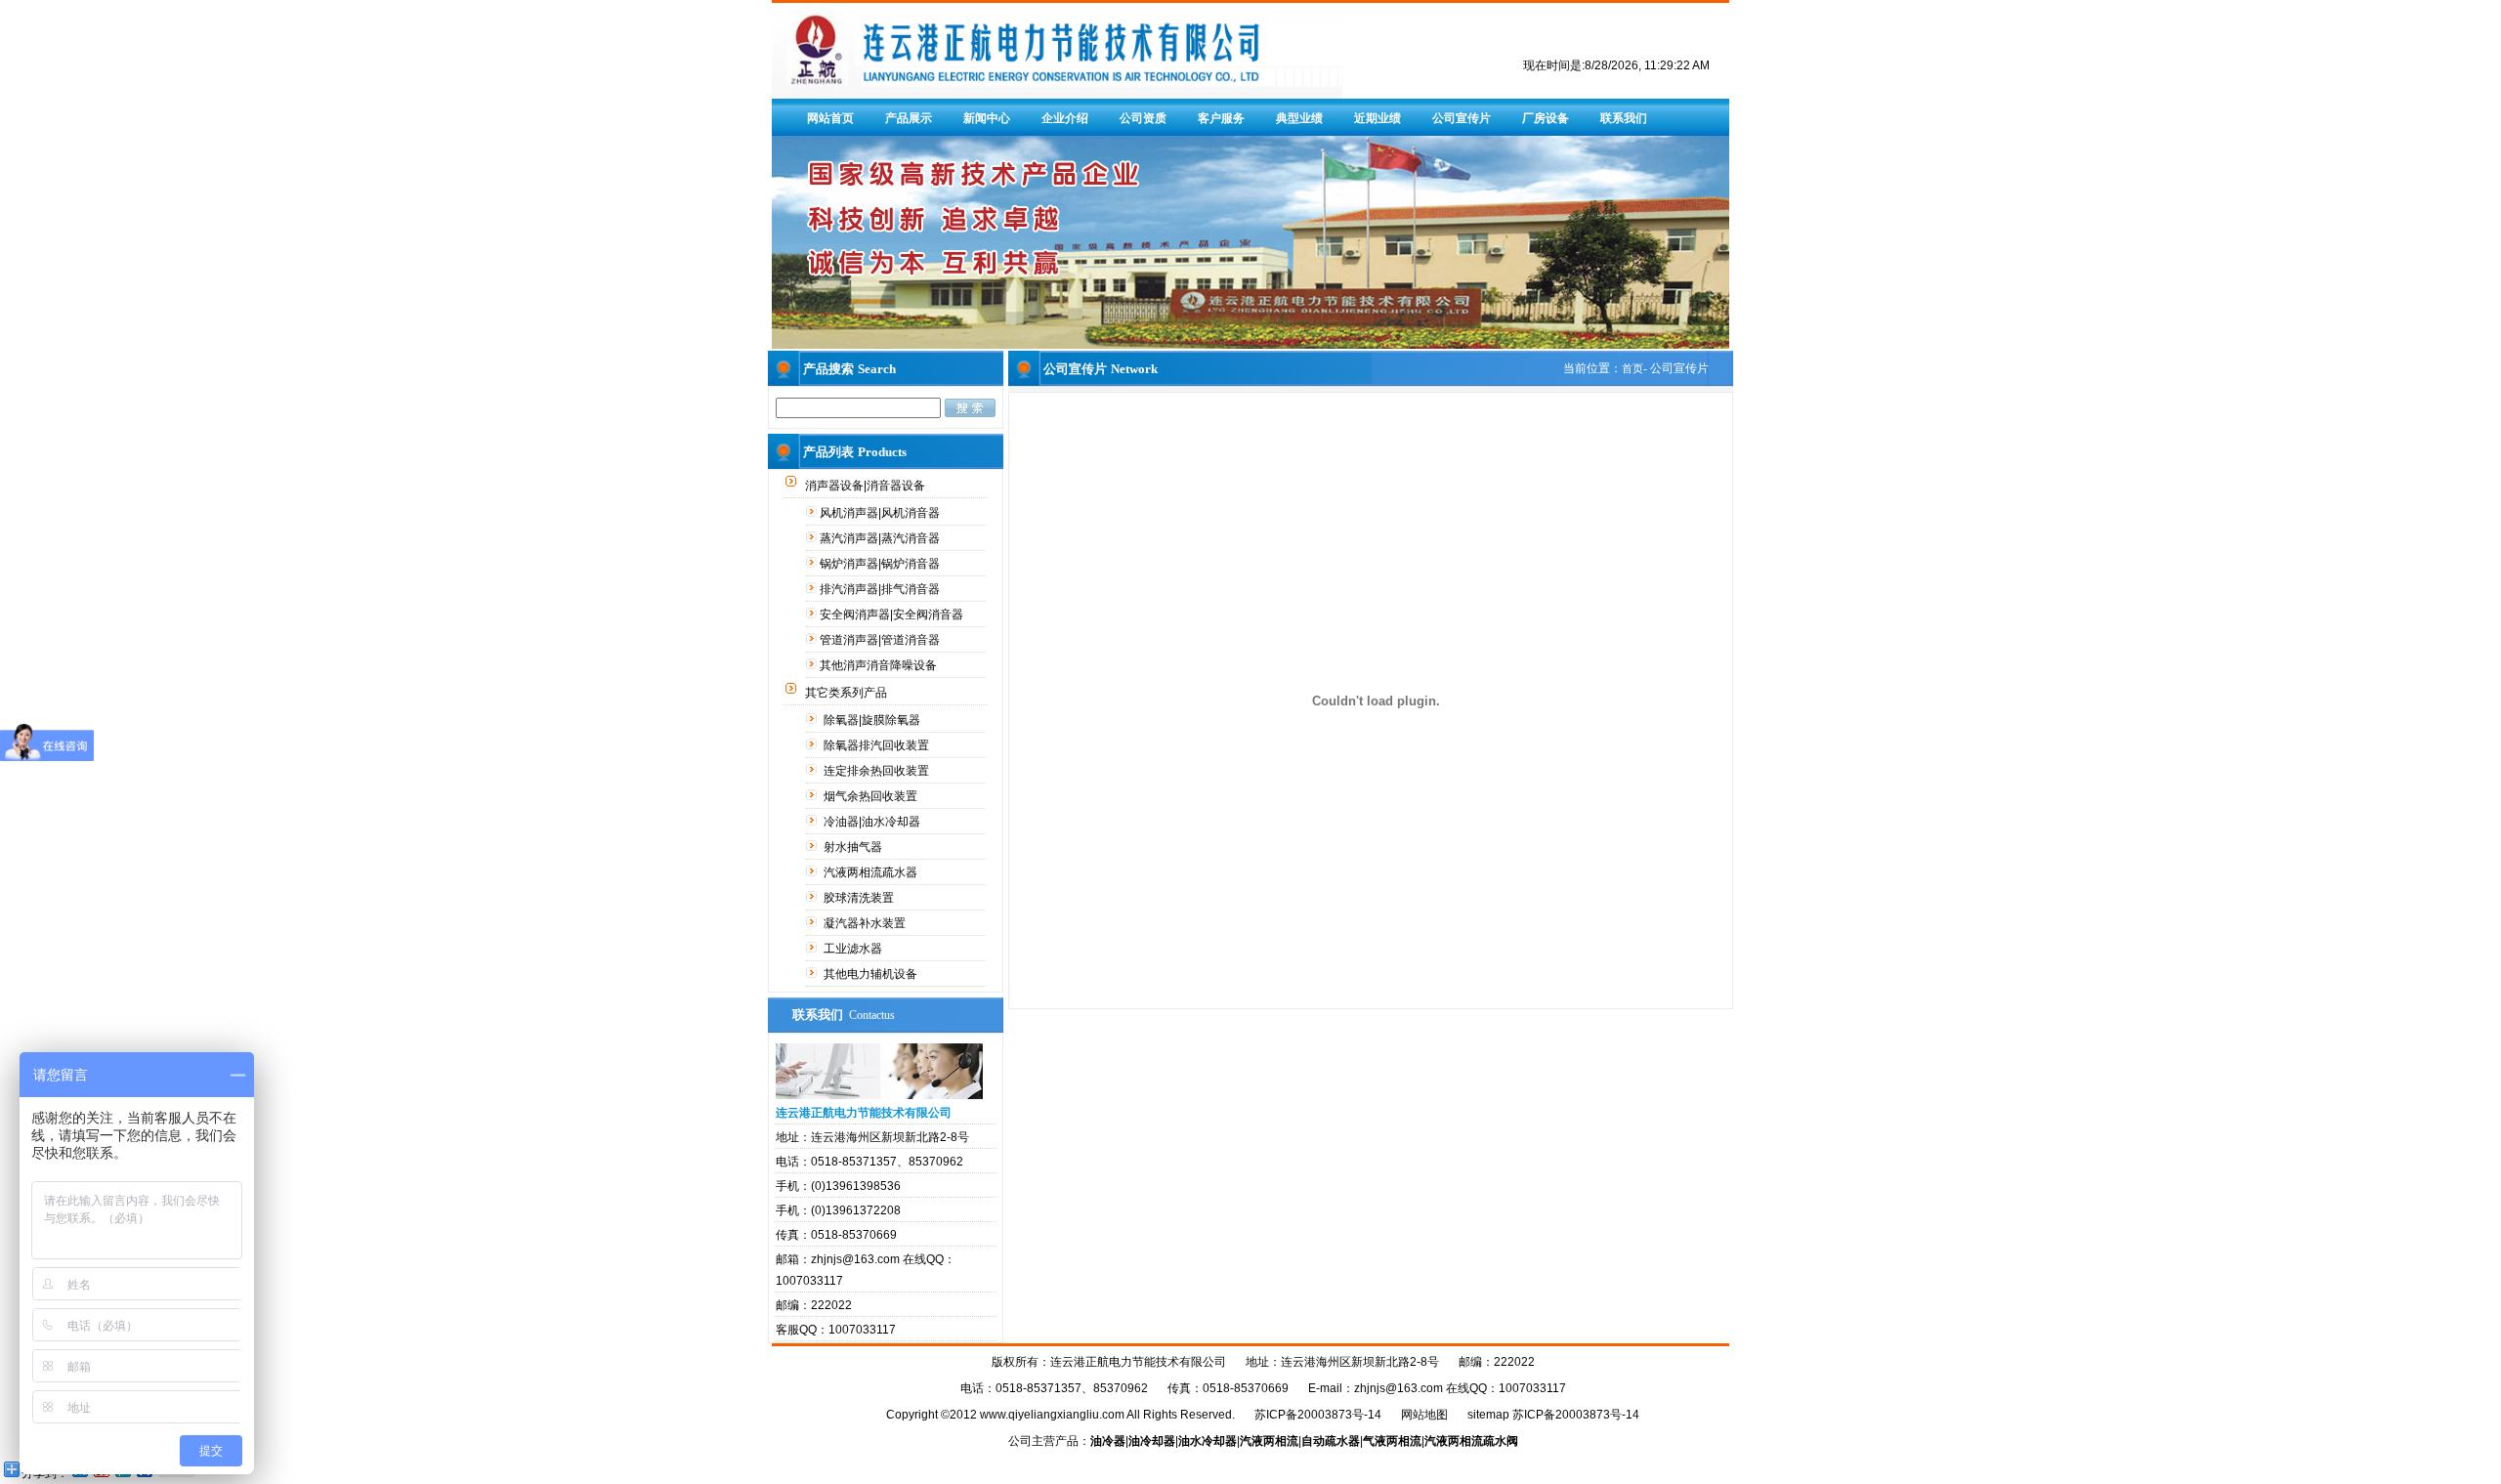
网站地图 (1424, 1415)
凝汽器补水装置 (866, 923)
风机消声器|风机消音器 (881, 513)
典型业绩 (1299, 118)
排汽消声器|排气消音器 (881, 589)
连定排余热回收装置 (878, 771)
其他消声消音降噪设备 (880, 665)
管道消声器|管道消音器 (881, 640)
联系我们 (1624, 118)
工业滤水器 (854, 949)
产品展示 (909, 118)
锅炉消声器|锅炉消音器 (881, 564)
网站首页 (830, 118)
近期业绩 (1378, 118)
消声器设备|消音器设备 (867, 486)
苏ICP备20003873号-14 (1318, 1415)
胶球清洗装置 (860, 898)
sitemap (1488, 1415)
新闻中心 (987, 118)
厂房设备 (1546, 118)
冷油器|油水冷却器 (873, 822)
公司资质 (1143, 118)
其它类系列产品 (848, 693)
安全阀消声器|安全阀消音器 (893, 615)
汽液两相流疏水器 (872, 872)
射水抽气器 (854, 847)
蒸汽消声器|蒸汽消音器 (881, 538)
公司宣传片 (1462, 118)
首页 (1632, 368)
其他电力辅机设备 (872, 974)
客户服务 (1221, 118)
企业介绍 (1065, 118)
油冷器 (1108, 1441)
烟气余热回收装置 (872, 796)
